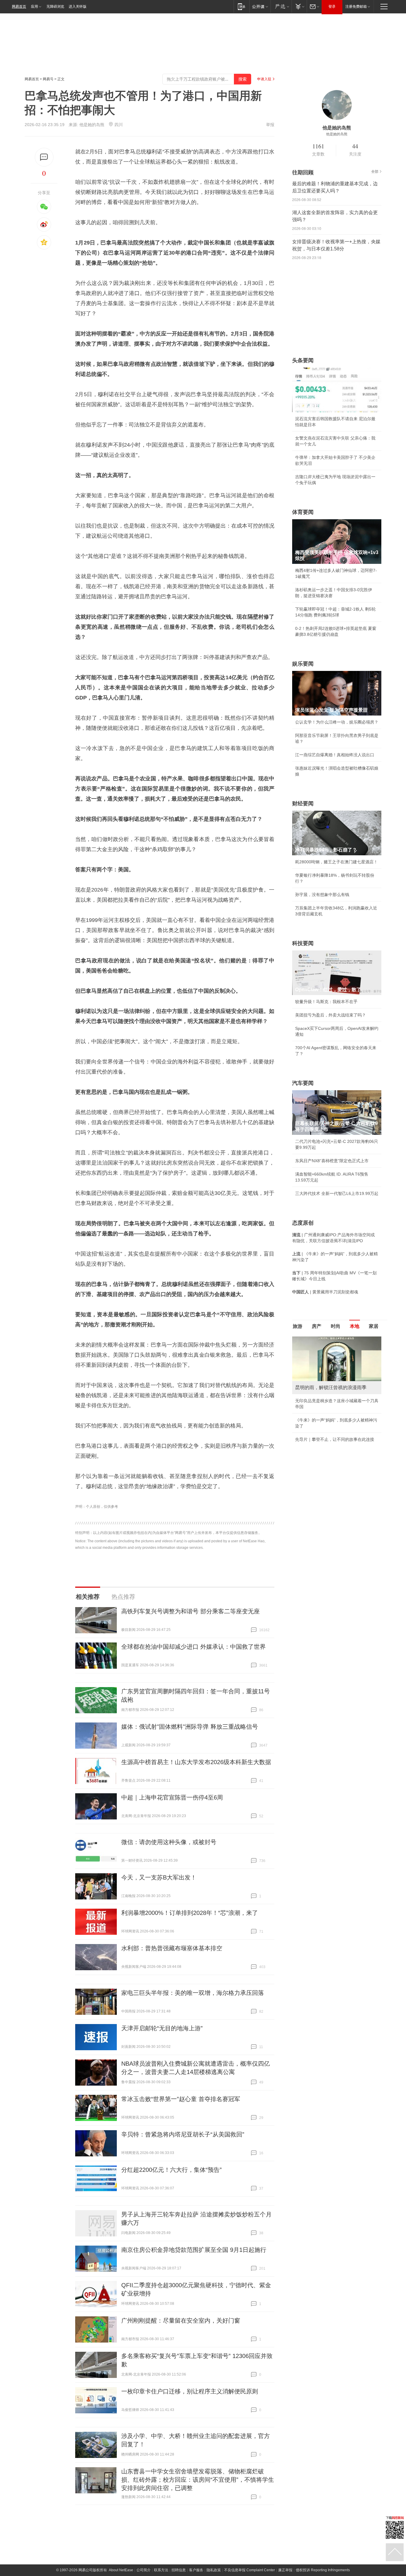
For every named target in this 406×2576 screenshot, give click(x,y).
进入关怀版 (78, 7)
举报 (270, 125)
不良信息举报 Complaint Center (250, 2570)
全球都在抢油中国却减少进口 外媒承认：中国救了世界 (193, 1647)
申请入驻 (264, 79)
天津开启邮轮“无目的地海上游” (162, 2028)
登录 (332, 7)
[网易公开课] (260, 6)
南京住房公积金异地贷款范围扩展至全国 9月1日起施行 (194, 2250)
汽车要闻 (303, 1083)
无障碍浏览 (55, 7)
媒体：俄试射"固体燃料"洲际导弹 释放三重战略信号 (190, 1727)
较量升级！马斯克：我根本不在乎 (326, 1002)
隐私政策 (214, 2570)
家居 (374, 1326)
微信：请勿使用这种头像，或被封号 (169, 1842)
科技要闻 (303, 943)
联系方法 (161, 2570)
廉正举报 (285, 2570)
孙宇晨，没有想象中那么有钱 (322, 895)
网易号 (48, 79)
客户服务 (196, 2570)
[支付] (299, 6)
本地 (355, 1326)
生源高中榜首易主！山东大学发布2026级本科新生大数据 (196, 1762)
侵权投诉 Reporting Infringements (323, 2570)
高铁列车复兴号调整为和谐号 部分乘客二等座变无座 (191, 1611)
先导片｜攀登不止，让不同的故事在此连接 (335, 1439)
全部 (375, 172)
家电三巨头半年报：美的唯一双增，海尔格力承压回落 (193, 1993)
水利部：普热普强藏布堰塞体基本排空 (172, 1948)
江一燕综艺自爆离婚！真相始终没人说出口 (335, 755)
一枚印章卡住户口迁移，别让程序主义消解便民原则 (190, 2391)
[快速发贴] (44, 157)
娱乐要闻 (303, 664)
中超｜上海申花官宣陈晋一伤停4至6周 (172, 1797)
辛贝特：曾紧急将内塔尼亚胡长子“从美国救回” (183, 2134)
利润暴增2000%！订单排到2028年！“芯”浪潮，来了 (190, 1913)
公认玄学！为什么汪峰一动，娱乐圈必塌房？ (337, 722)
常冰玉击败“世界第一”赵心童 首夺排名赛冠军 (181, 2099)
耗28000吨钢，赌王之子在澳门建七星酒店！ (336, 862)
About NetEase (121, 2570)
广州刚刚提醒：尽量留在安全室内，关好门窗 (181, 2321)
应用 (34, 7)
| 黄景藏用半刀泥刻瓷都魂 (325, 1292)
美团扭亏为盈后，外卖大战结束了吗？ (331, 1015)
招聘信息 (179, 2570)
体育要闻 (303, 512)
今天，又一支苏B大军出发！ (159, 1877)
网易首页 (19, 7)
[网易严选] (281, 6)
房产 (317, 1326)
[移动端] (241, 6)
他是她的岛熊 (92, 125)
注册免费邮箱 (356, 7)
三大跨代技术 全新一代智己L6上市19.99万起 (337, 1193)
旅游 (298, 1326)
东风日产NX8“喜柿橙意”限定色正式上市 (332, 1161)
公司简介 (144, 2570)
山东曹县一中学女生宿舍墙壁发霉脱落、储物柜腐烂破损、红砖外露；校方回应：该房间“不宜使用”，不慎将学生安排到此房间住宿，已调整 (198, 2480)
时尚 (336, 1326)
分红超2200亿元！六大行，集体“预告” (171, 2170)
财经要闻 (303, 804)
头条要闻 (303, 360)
